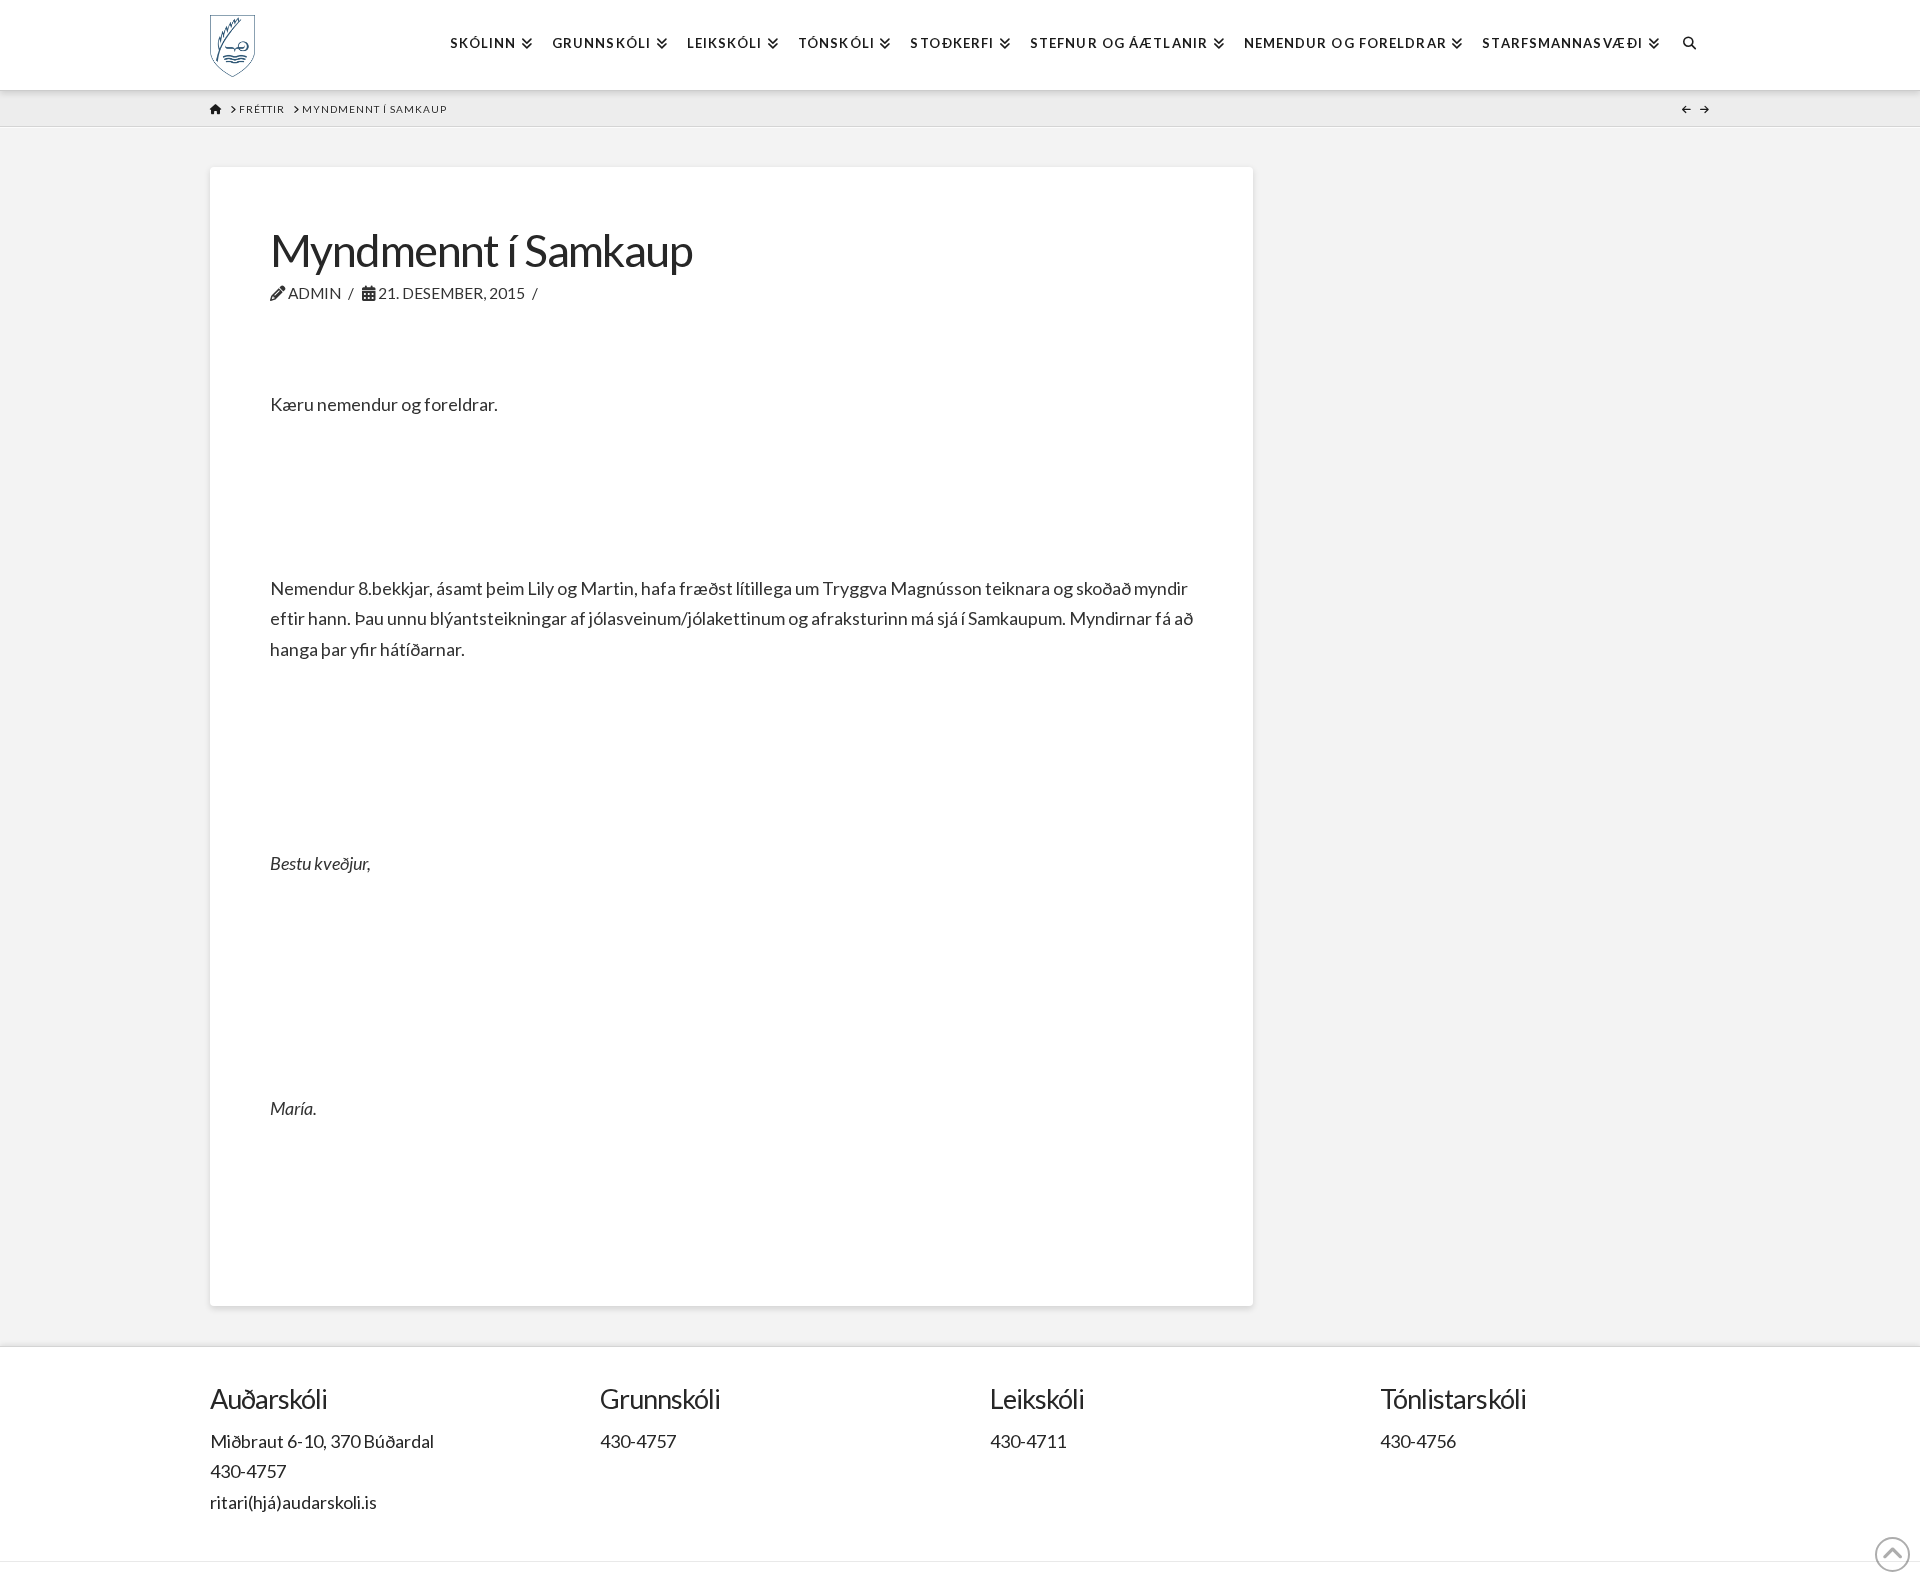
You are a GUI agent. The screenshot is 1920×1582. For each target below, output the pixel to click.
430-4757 (248, 1471)
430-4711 (1028, 1441)
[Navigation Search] (1689, 45)
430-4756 (1418, 1441)
